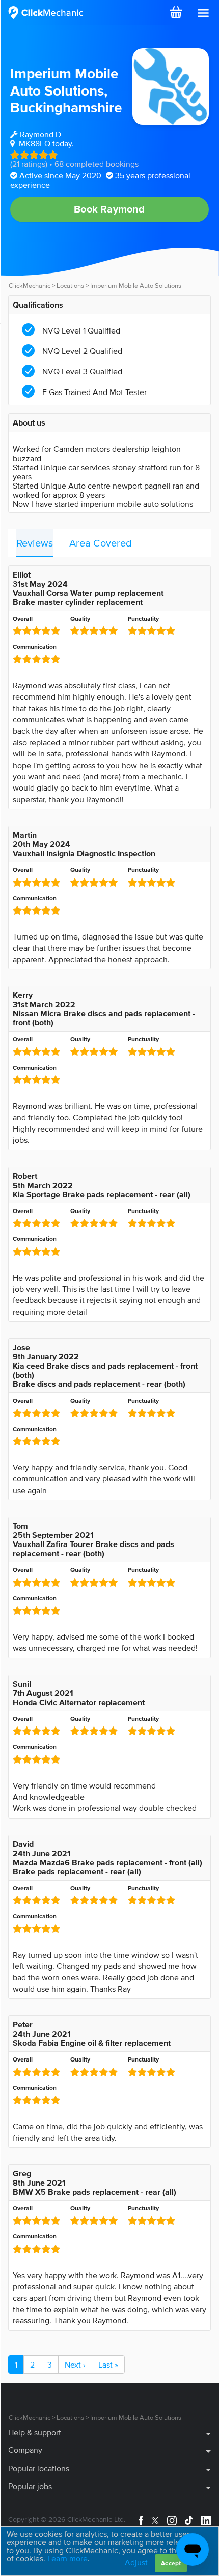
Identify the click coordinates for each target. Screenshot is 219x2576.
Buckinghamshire (66, 107)
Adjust (136, 2562)
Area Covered (101, 543)
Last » (108, 2365)
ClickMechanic (30, 285)
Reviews (35, 543)
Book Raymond (109, 209)
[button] (203, 13)
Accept (171, 2563)
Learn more (67, 2558)
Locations (70, 285)
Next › (75, 2365)
